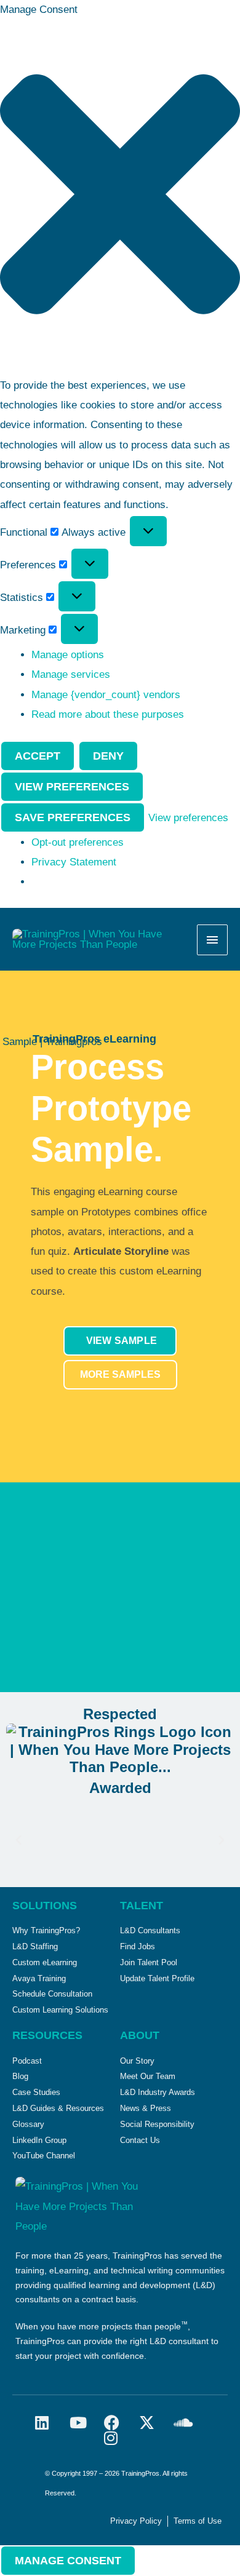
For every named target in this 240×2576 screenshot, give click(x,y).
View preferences (72, 787)
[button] (120, 198)
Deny (108, 756)
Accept (38, 756)
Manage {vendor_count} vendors (106, 695)
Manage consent (68, 2561)
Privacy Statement (74, 862)
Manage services (71, 674)
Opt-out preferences (78, 842)
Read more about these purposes (108, 714)
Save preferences (73, 817)
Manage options (68, 655)
